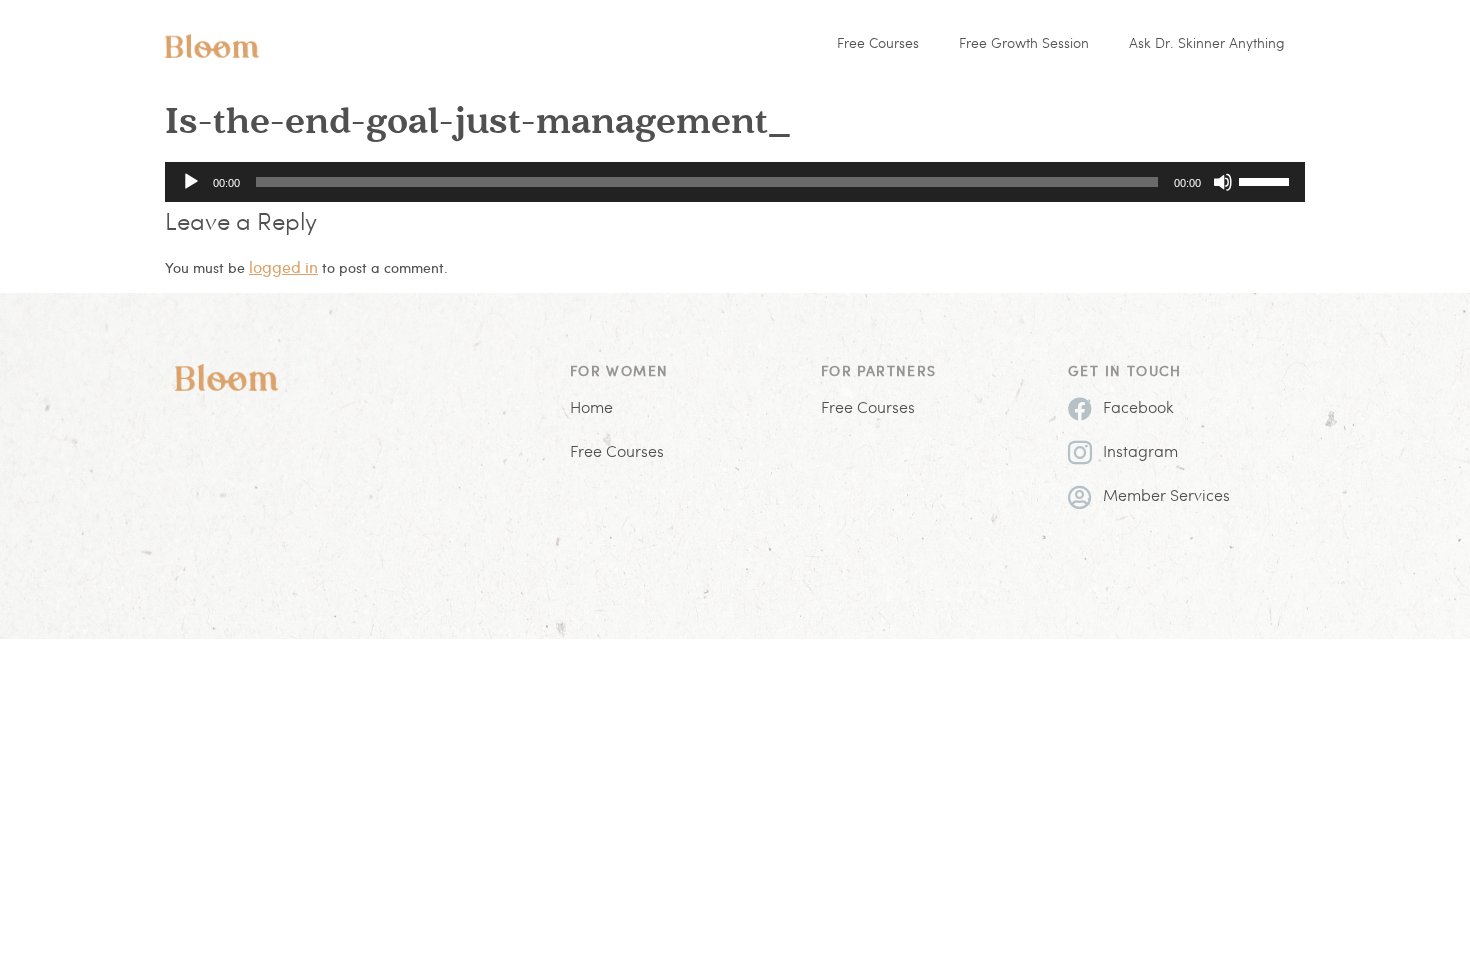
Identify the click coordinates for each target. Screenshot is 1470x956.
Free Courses (878, 44)
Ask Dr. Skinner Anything (1207, 44)
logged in (283, 266)
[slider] (1267, 180)
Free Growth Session (1024, 44)
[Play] (191, 182)
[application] (735, 182)
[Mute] (1223, 182)
